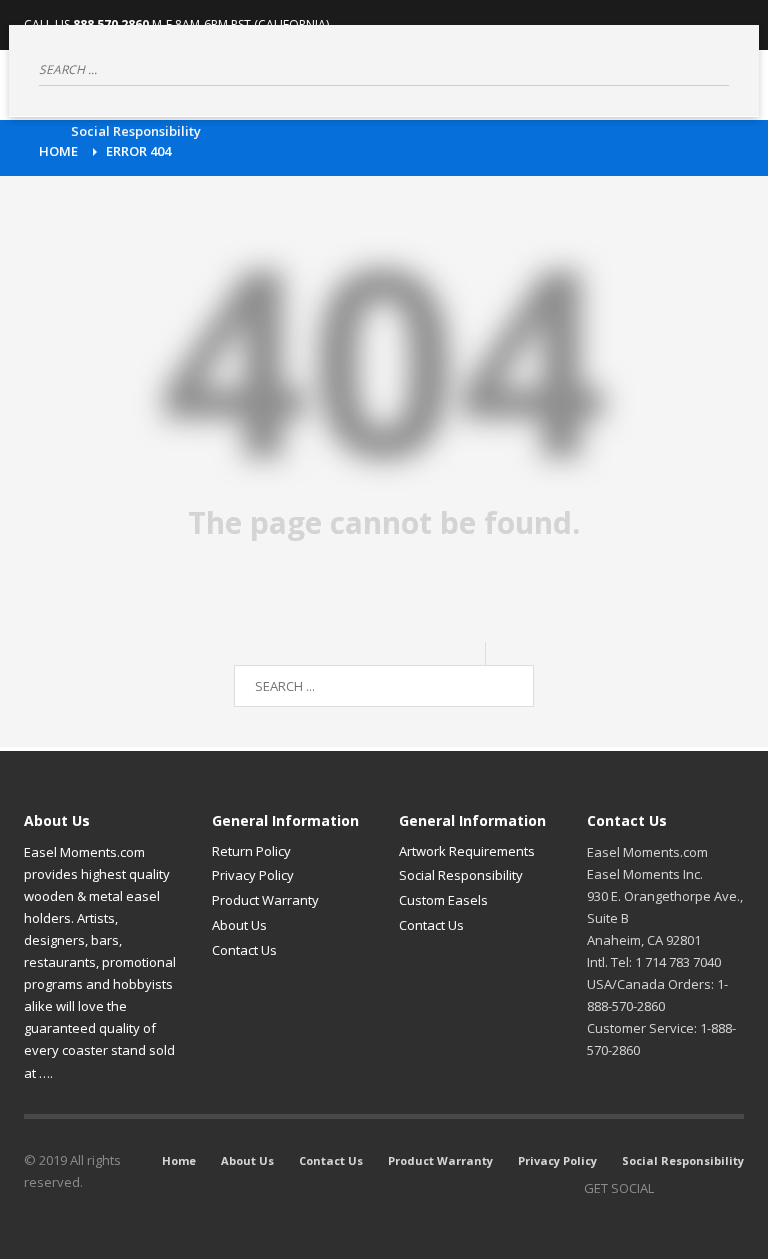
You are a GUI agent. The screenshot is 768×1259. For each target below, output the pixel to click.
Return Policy (251, 851)
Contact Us (244, 950)
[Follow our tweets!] (699, 1188)
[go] (714, 69)
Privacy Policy (253, 875)
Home (58, 151)
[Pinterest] (729, 1188)
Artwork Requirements (467, 851)
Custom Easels (443, 900)
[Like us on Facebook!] (669, 1188)
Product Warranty (265, 900)
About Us (239, 925)
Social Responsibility (461, 875)
